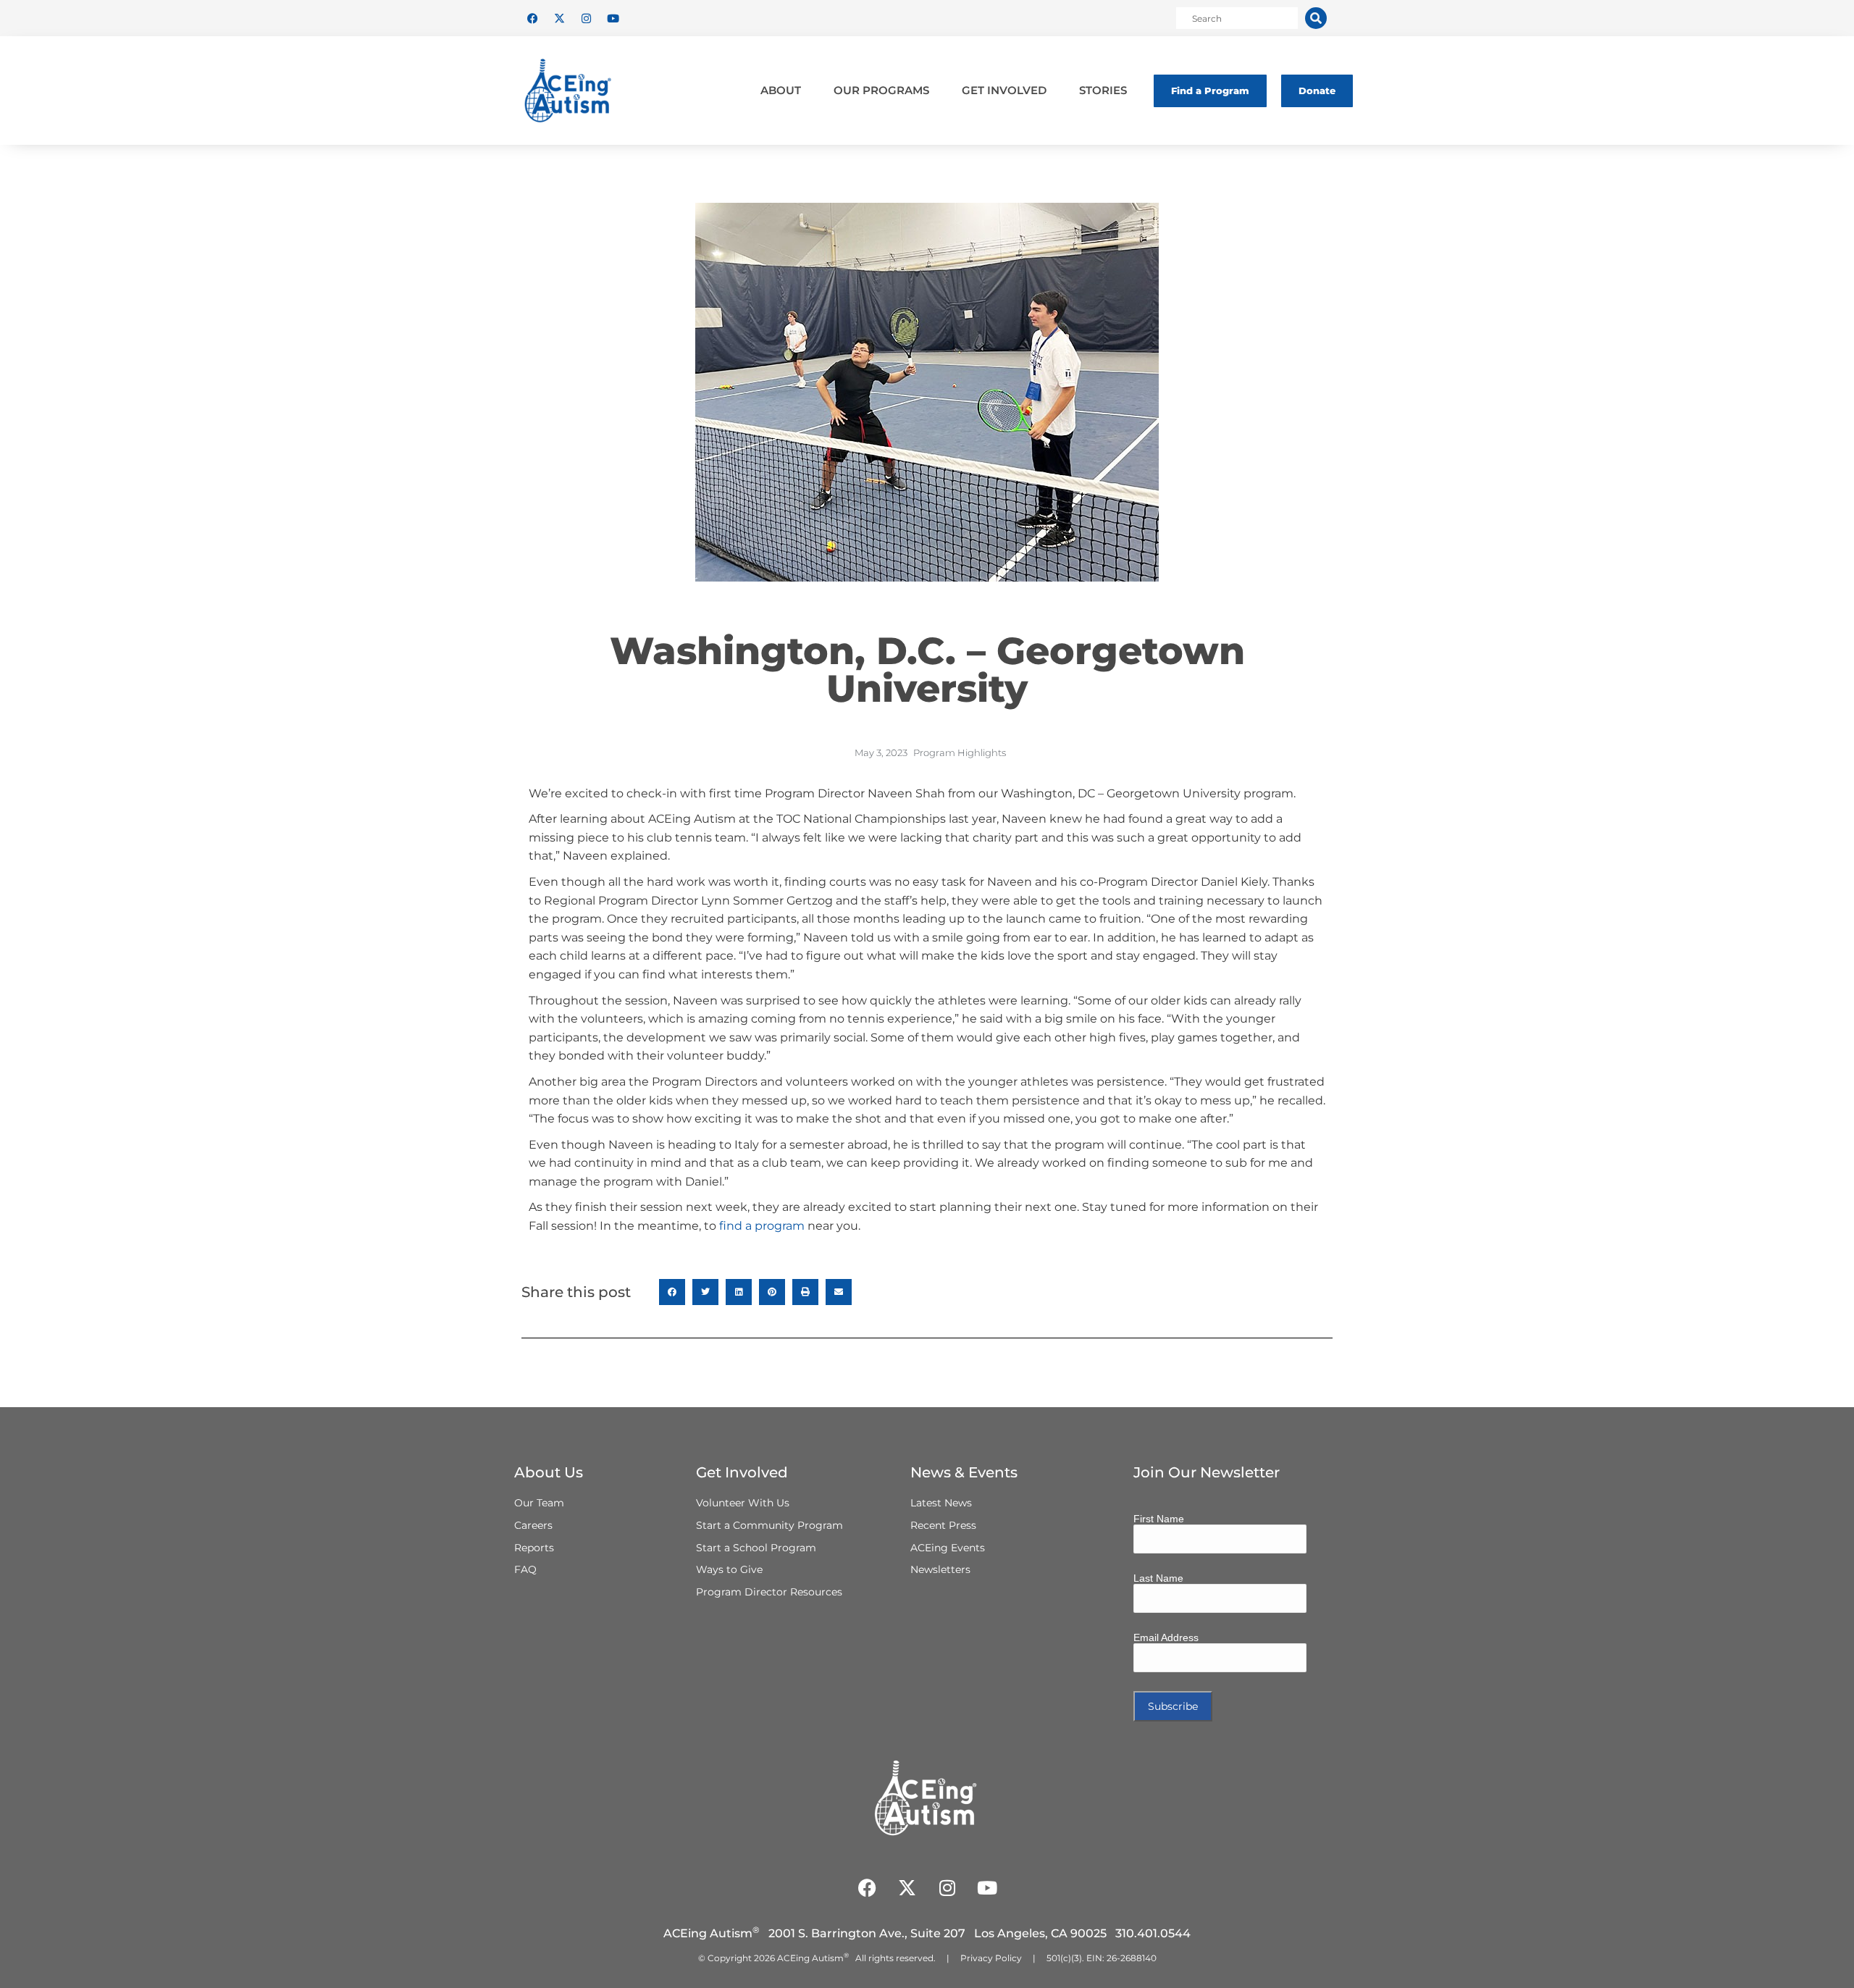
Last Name (1158, 1578)
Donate (1317, 91)
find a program (762, 1226)
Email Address (1166, 1637)
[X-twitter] (559, 18)
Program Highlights (960, 752)
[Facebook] (532, 18)
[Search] (1316, 18)
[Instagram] (586, 18)
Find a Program (1210, 91)
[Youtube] (613, 18)
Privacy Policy (991, 1958)
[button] (672, 1292)
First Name (1159, 1519)
